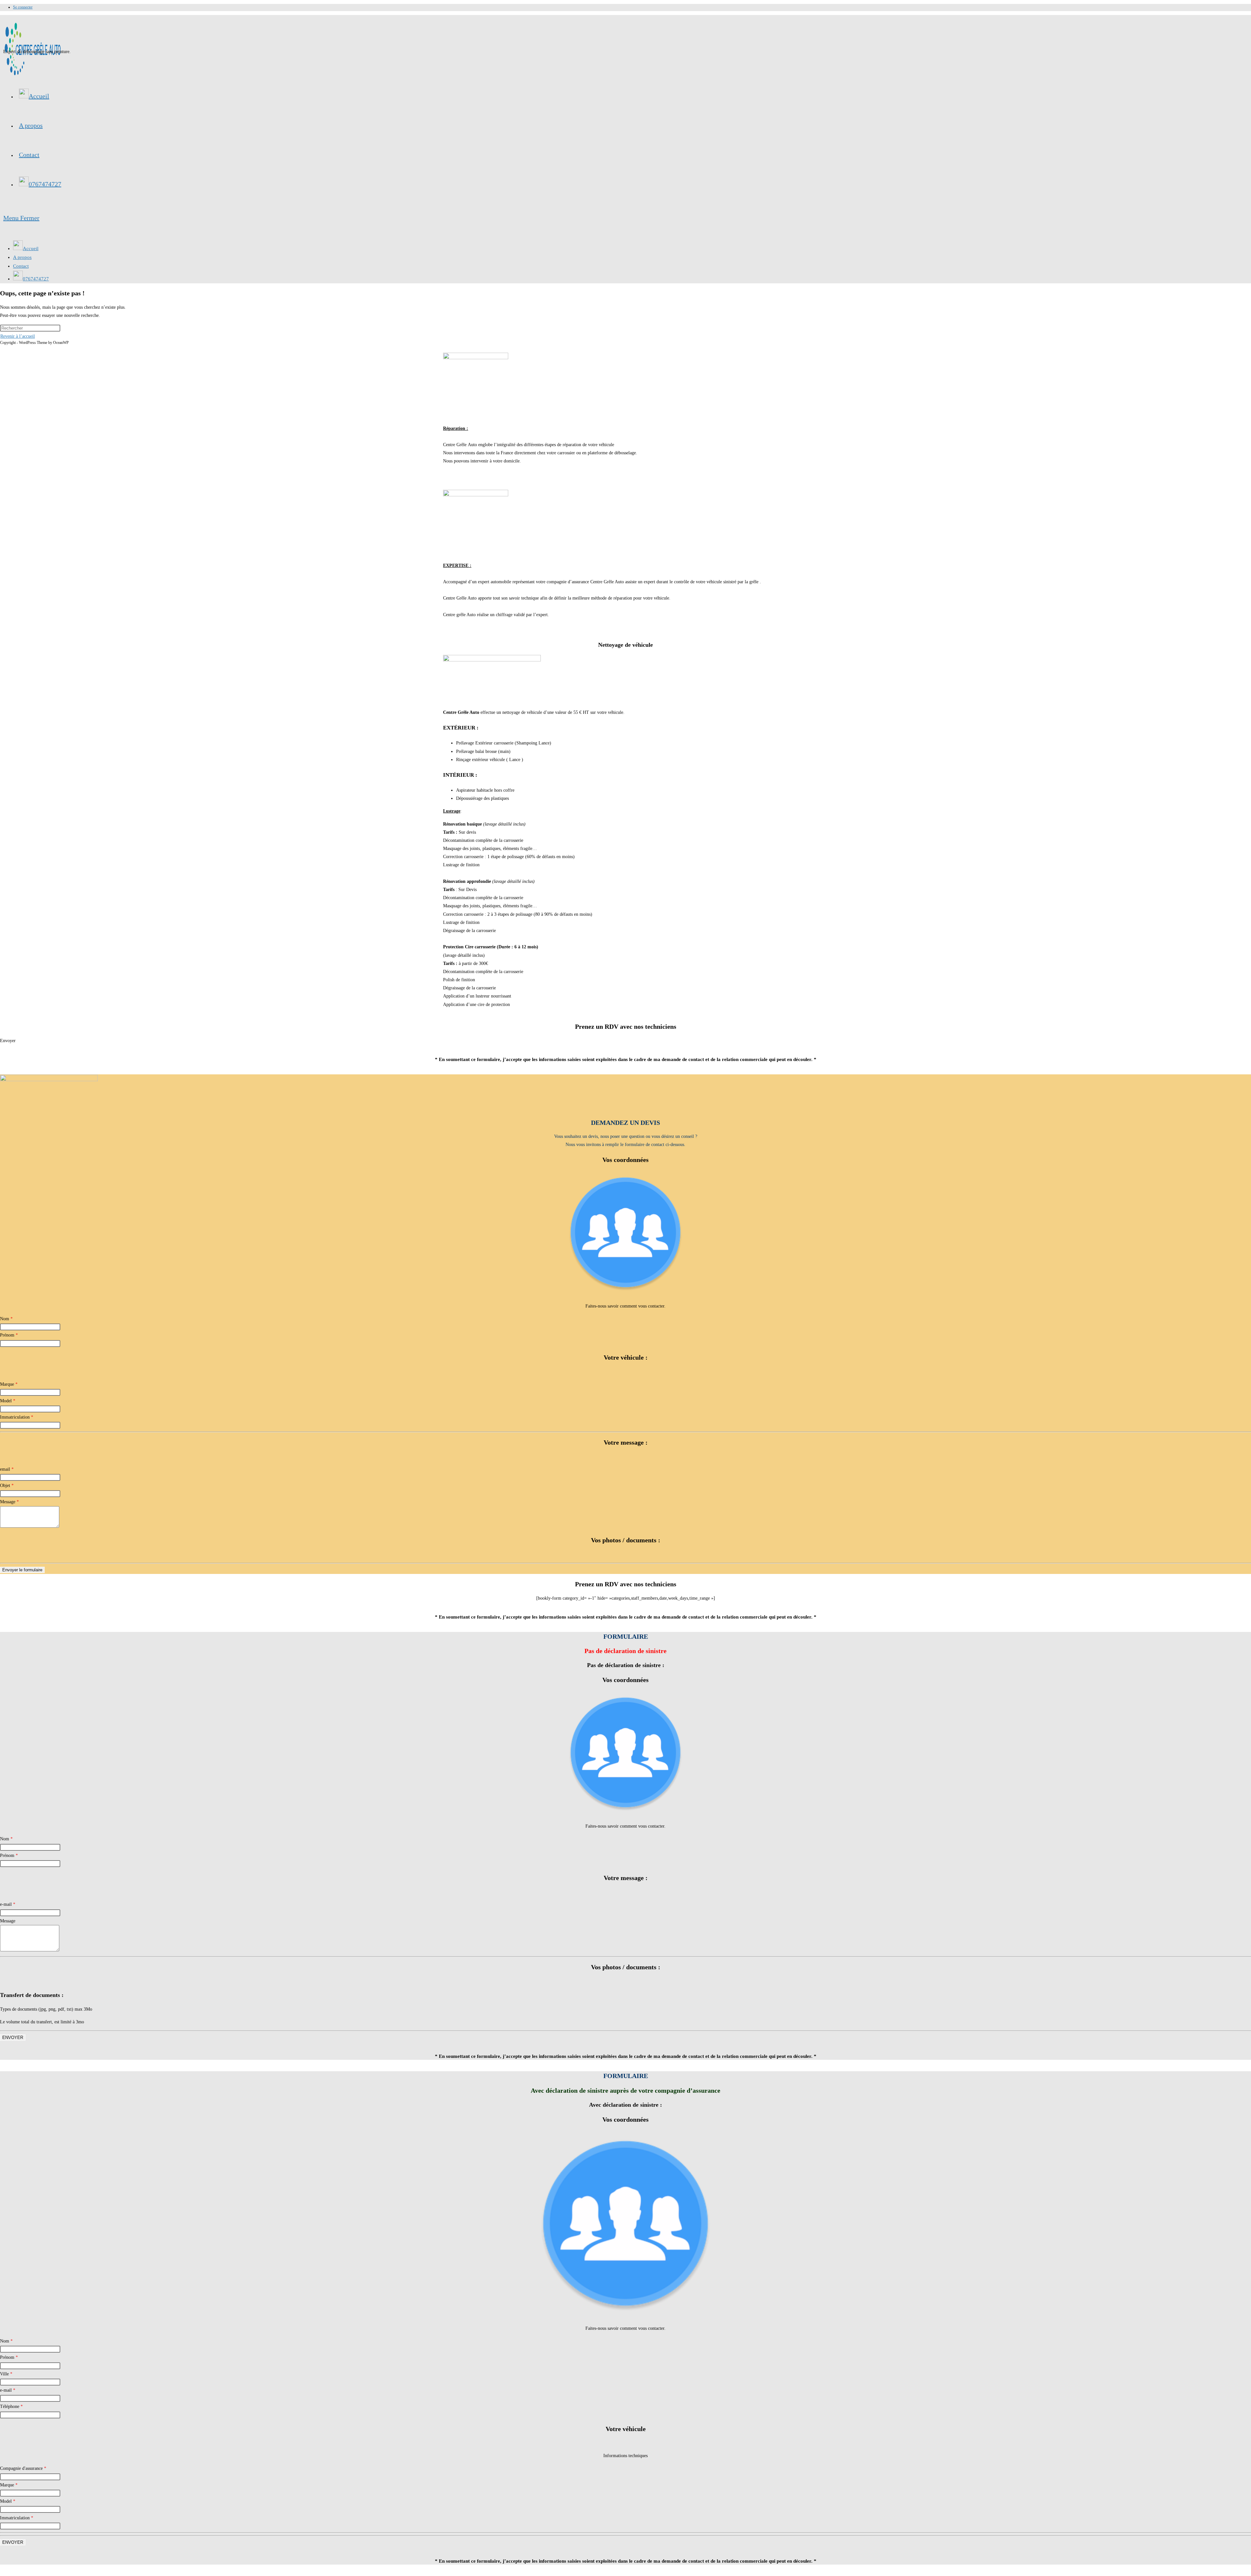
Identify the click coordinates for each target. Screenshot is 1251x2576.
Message (9, 1502)
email (7, 1469)
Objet (7, 1486)
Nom (6, 1319)
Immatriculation (17, 1417)
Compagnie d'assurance (23, 2468)
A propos (22, 257)
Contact (21, 266)
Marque (9, 1384)
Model (8, 1401)
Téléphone (11, 2406)
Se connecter (23, 7)
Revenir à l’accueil (18, 336)
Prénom (9, 1335)
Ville (6, 2374)
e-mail (8, 1904)
